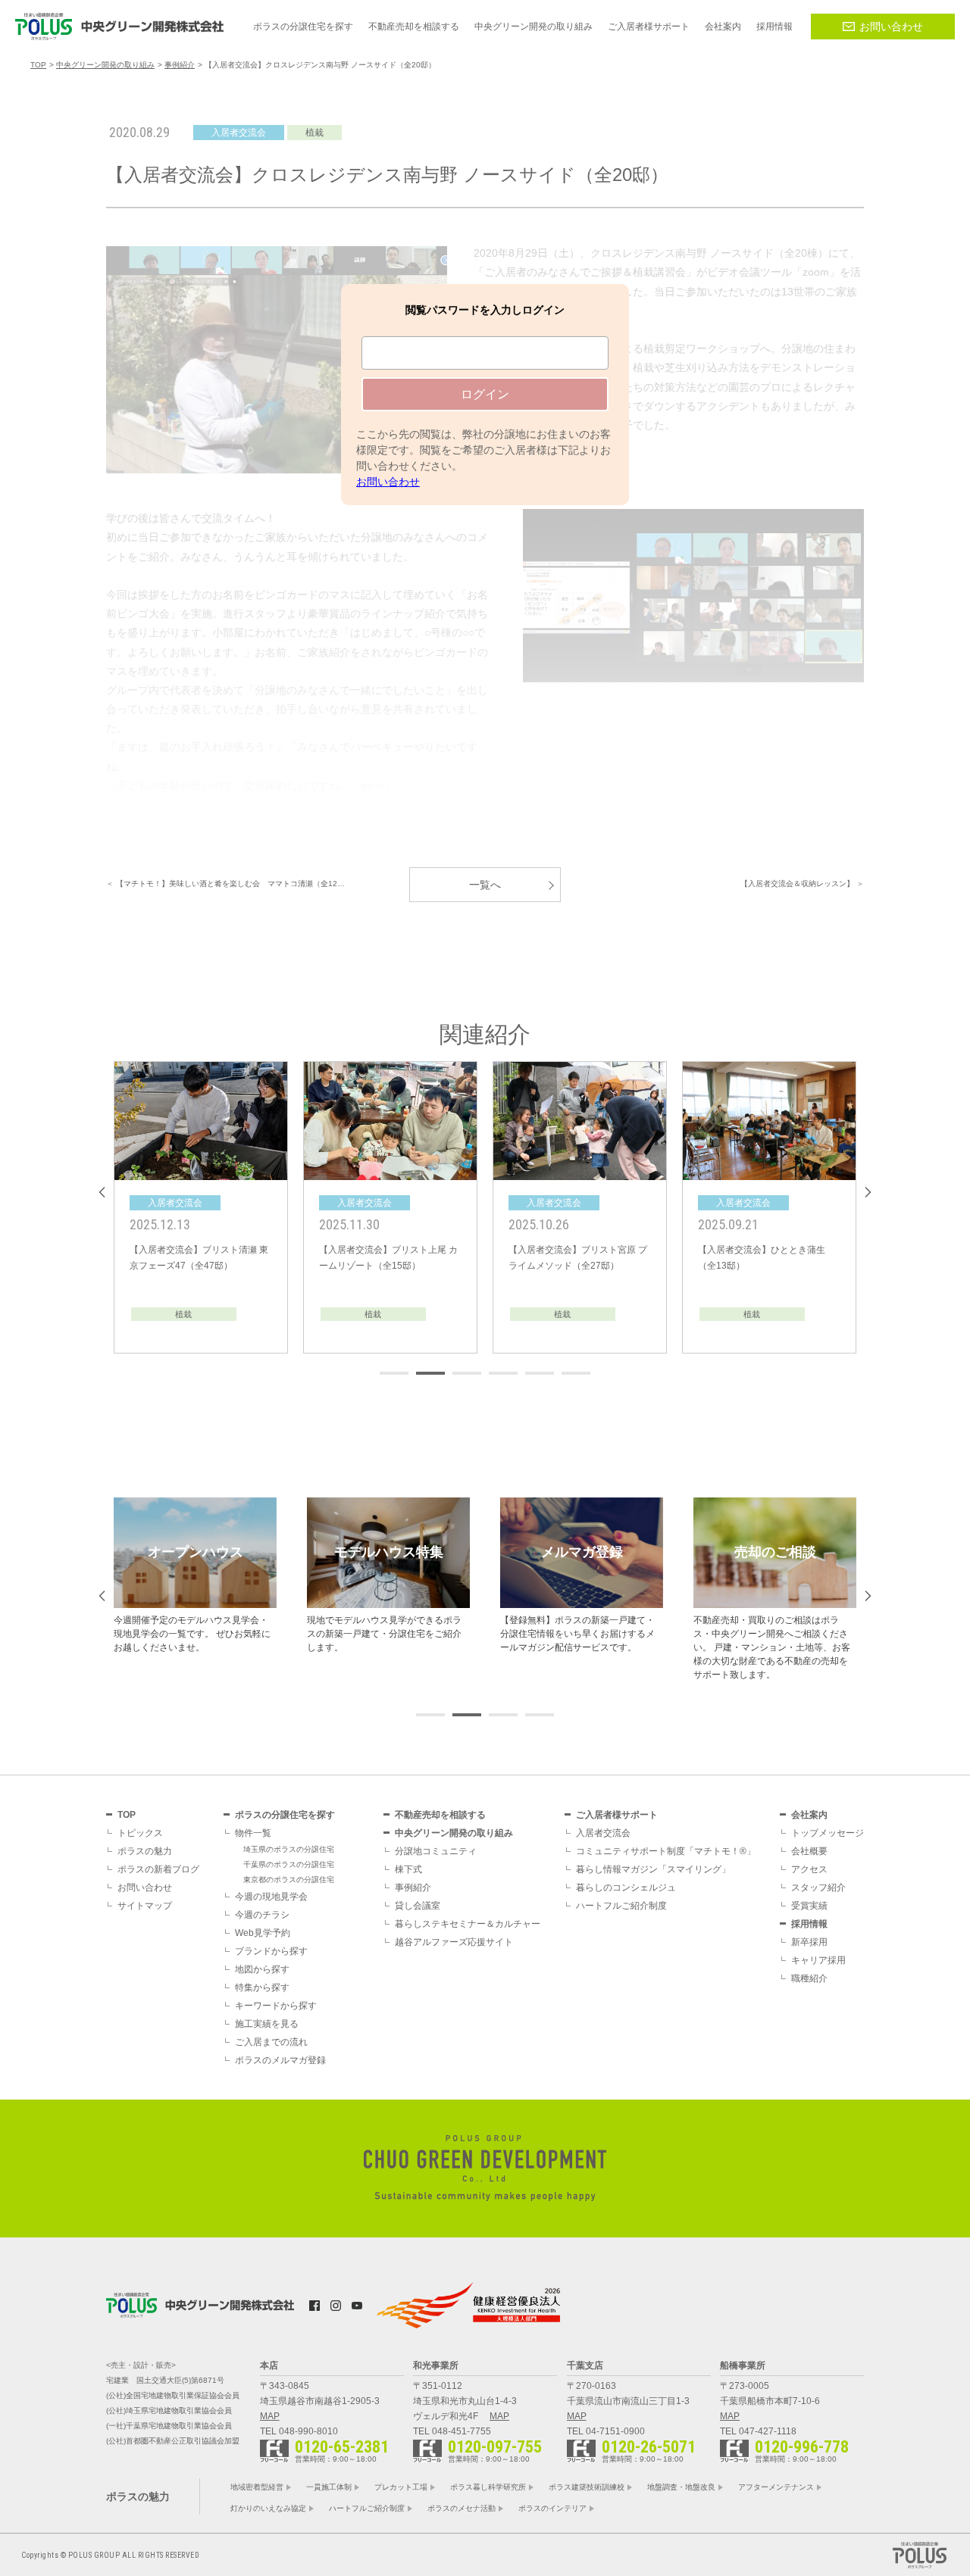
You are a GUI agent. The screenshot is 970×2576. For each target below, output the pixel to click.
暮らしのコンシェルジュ (626, 1888)
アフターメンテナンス (776, 2487)
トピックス (140, 1833)
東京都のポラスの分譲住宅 (289, 1880)
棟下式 (408, 1869)
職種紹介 (809, 1978)
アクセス (809, 1869)
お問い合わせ (891, 27)
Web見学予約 (263, 1933)
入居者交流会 (603, 1833)
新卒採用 (809, 1942)
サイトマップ (145, 1906)
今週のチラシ (262, 1915)
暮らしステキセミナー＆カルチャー (468, 1924)
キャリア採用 (818, 1960)
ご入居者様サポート (617, 1815)
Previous (102, 1192)
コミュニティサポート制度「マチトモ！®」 (666, 1851)
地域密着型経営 (257, 2487)
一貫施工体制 (329, 2487)
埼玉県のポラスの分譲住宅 (289, 1849)
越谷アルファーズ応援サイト (454, 1942)
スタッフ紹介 (818, 1888)
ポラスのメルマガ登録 (280, 2060)
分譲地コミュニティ (436, 1851)
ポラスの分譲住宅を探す (285, 1815)
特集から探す (262, 1987)
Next (868, 1192)
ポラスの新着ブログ (158, 1869)
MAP (270, 2416)
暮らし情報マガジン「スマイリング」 (653, 1869)
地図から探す (262, 1969)
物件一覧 (253, 1833)
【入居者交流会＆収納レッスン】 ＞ (802, 884)
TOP (127, 1815)
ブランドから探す (271, 1951)
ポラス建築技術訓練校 (587, 2487)
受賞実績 (809, 1906)
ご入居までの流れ (271, 2042)
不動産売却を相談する (440, 1815)
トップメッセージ (828, 1833)
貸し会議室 (418, 1906)
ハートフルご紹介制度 (621, 1906)
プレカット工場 (401, 2487)
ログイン (485, 394)
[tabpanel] (201, 1207)
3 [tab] (467, 1373)
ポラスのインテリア (552, 2508)
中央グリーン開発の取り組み (454, 1833)
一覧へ (485, 885)
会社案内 (809, 1815)
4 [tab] (503, 1373)
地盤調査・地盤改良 (681, 2487)
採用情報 (809, 1924)
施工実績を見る (267, 2024)
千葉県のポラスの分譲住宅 (289, 1864)
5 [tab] (540, 1373)
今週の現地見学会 (271, 1897)
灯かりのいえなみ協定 (268, 2508)
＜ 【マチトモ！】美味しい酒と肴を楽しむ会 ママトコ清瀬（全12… (225, 884)
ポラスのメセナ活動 (462, 2508)
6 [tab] (576, 1373)
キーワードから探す (276, 2006)
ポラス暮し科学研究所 (488, 2487)
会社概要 (809, 1851)
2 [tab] (430, 1373)
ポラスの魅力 (145, 1851)
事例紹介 (413, 1888)
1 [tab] (394, 1373)
